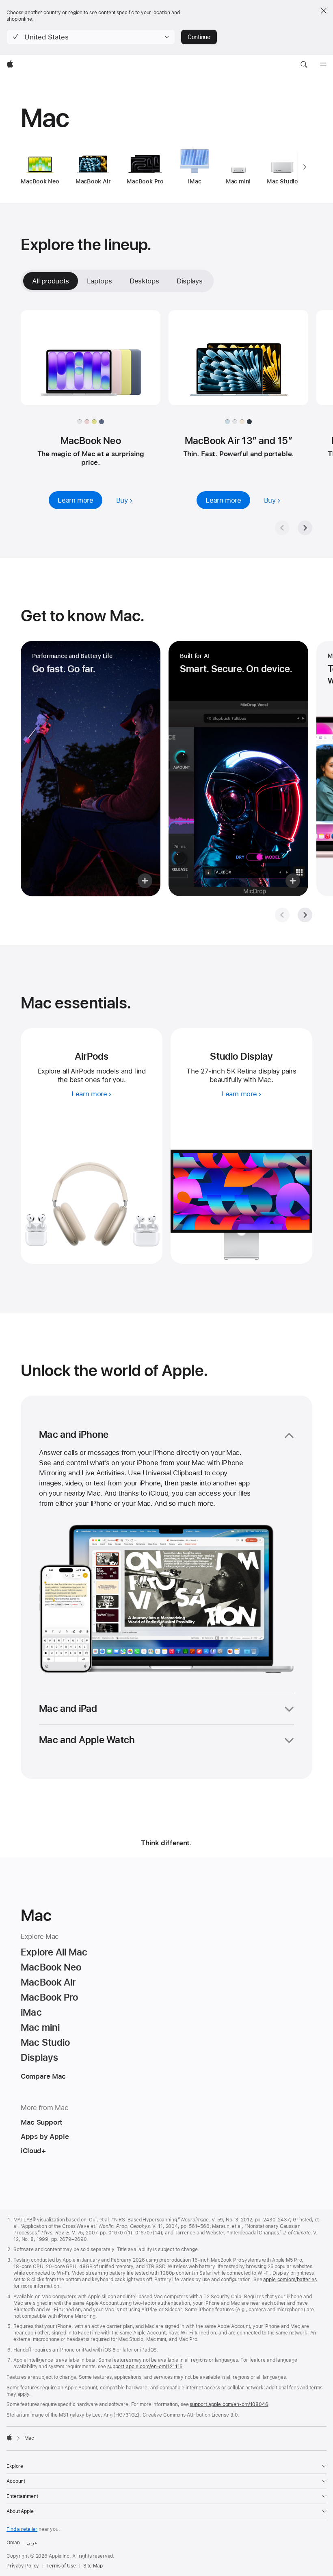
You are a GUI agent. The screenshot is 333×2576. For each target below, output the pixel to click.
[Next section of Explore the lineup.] (305, 528)
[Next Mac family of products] (305, 167)
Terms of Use (61, 2566)
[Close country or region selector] (324, 11)
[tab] (99, 281)
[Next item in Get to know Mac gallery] (305, 915)
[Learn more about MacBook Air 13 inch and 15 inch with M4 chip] (238, 365)
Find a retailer (22, 2529)
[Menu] (323, 65)
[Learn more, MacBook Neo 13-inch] (91, 365)
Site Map (93, 2566)
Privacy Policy (23, 2566)
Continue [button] (199, 37)
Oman (13, 2543)
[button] (91, 37)
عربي (32, 2543)
